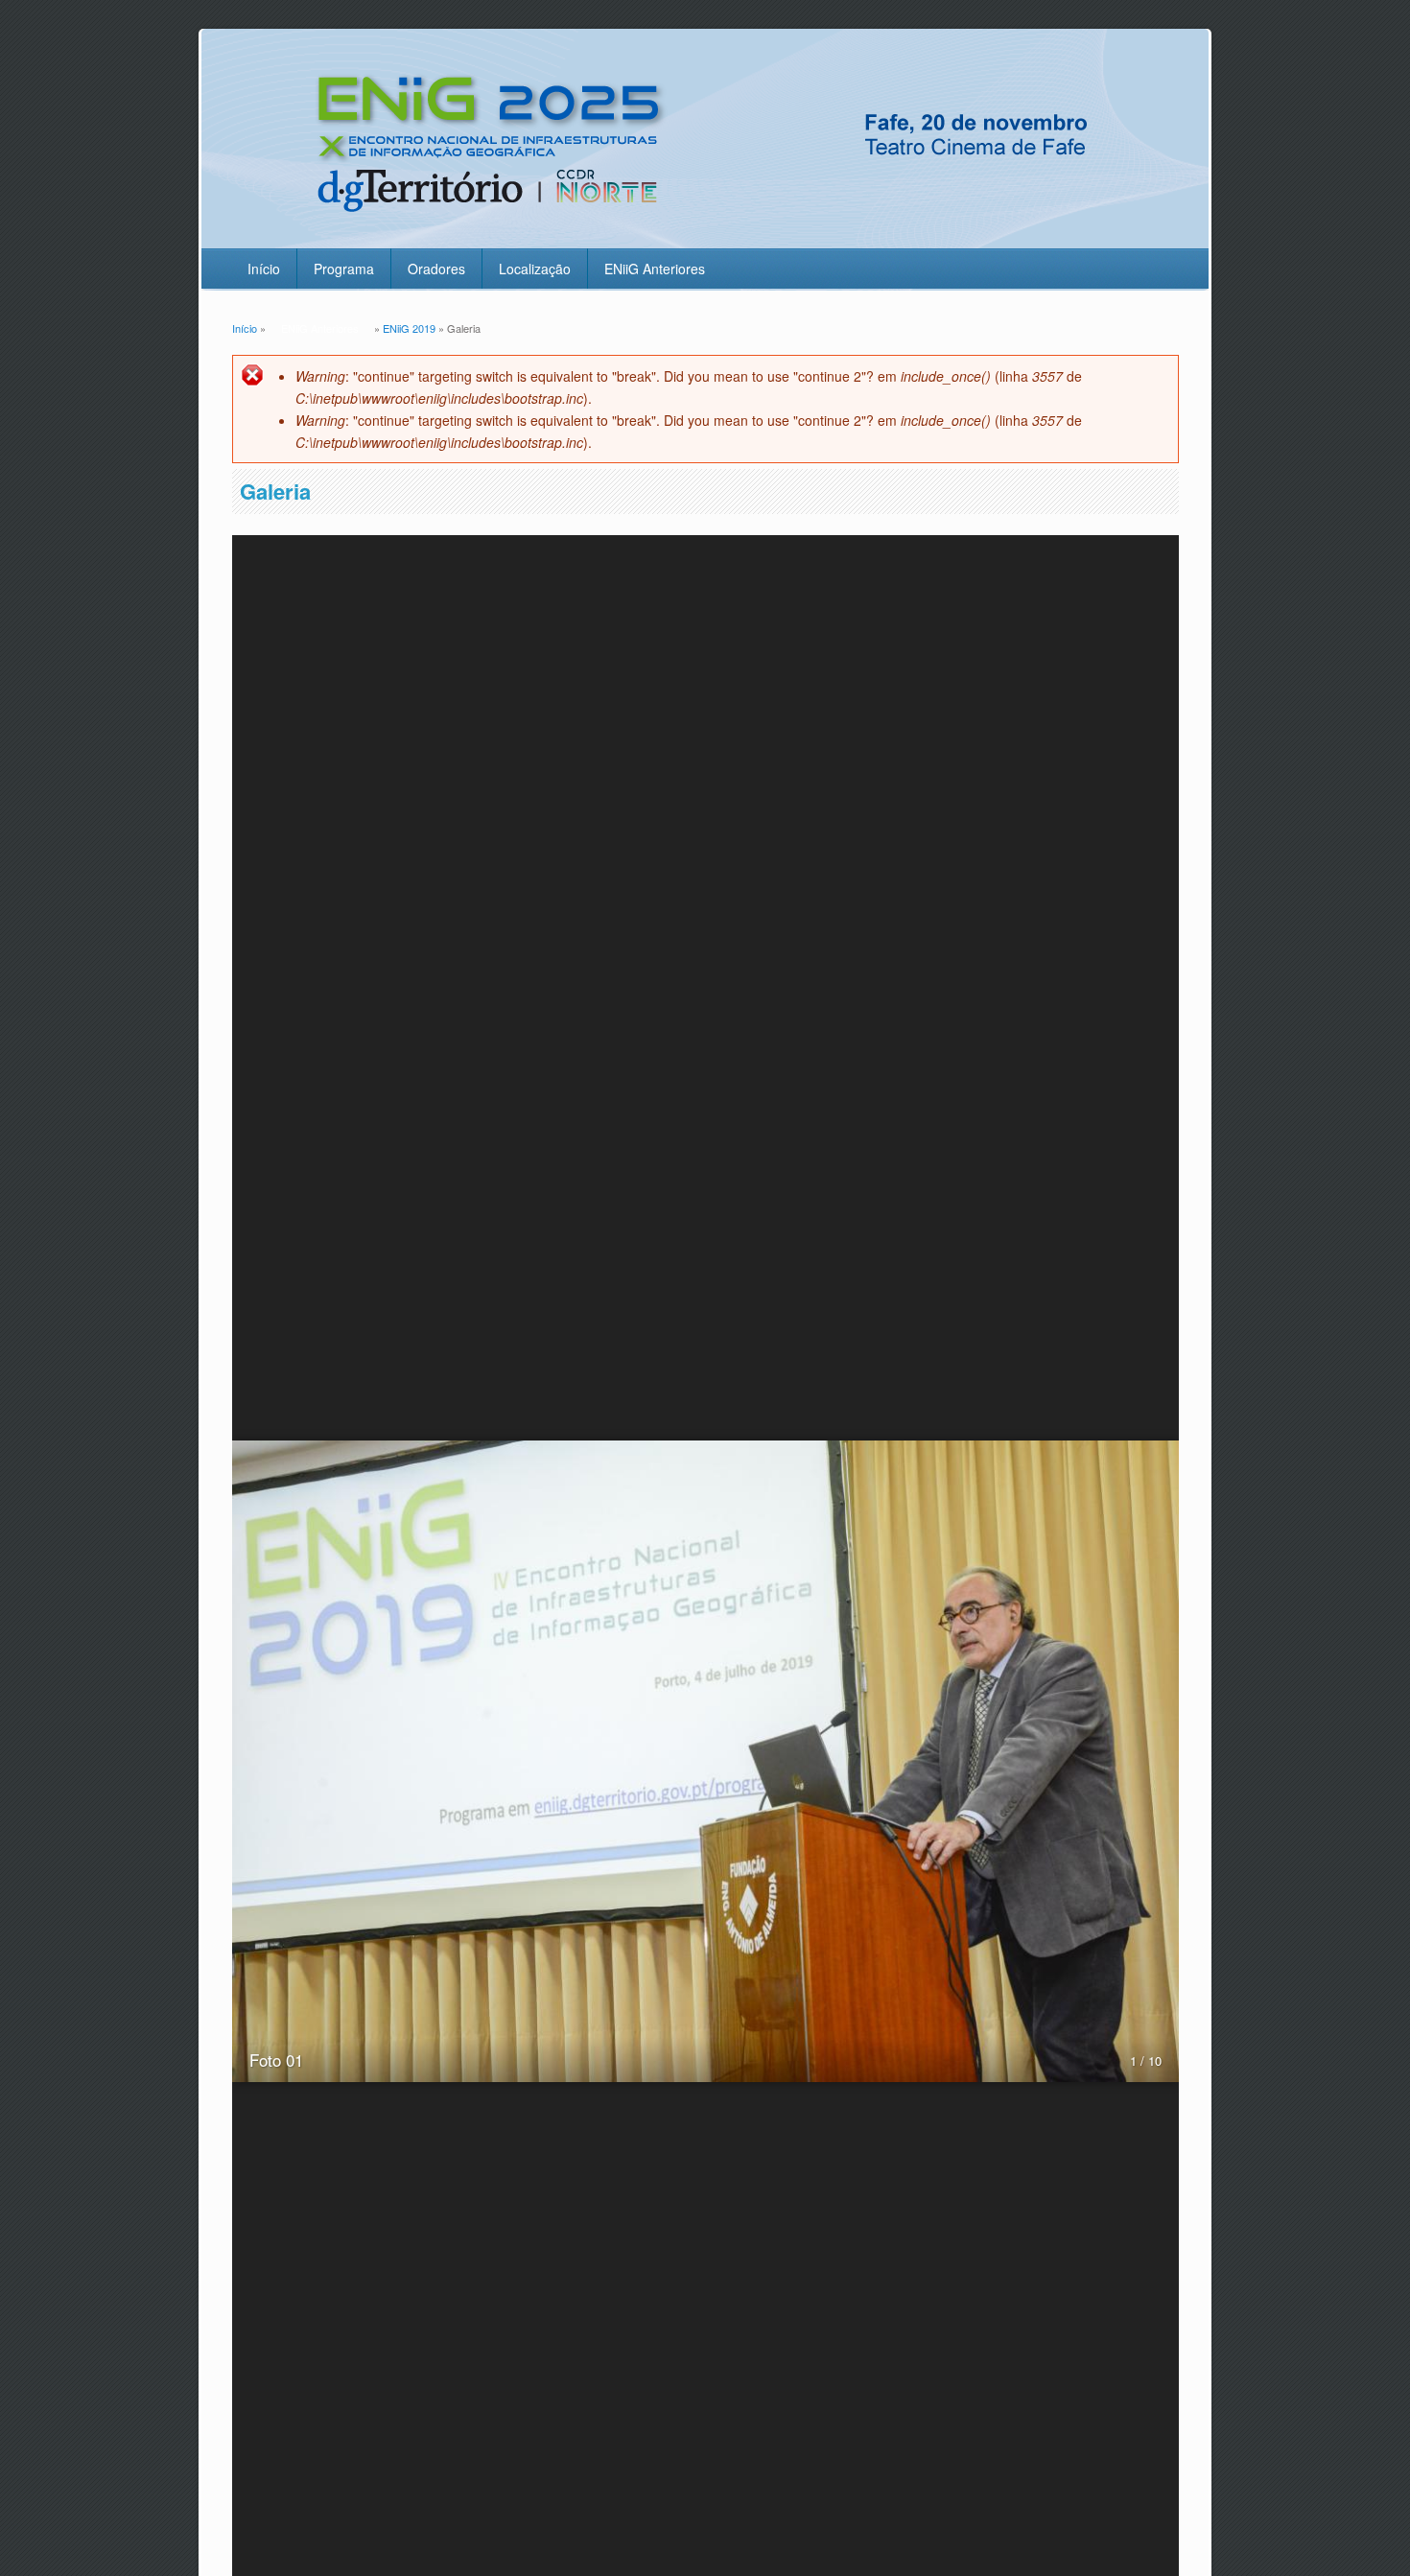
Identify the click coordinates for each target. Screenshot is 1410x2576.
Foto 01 (276, 2060)
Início (264, 269)
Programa (344, 269)
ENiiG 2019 (409, 328)
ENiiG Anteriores (655, 269)
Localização (535, 269)
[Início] (701, 236)
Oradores (436, 269)
